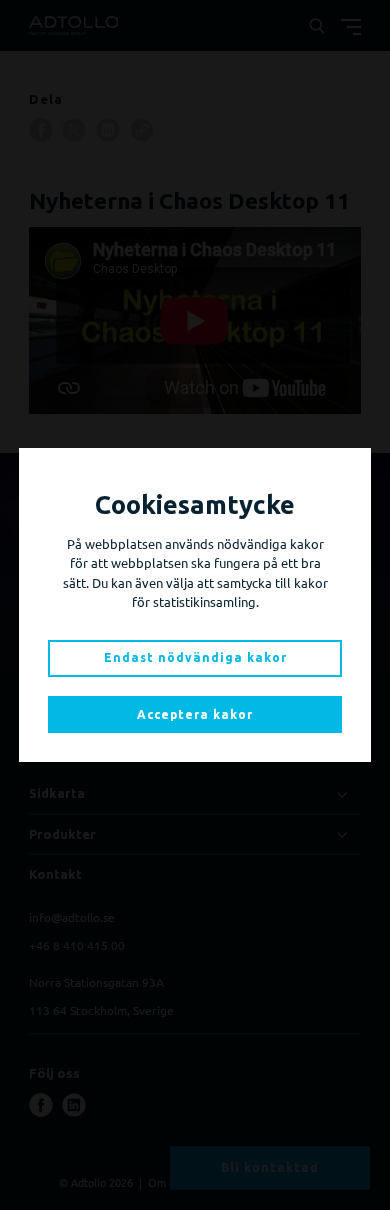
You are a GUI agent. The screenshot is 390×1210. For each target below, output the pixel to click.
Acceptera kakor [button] (195, 714)
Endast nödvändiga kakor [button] (195, 657)
